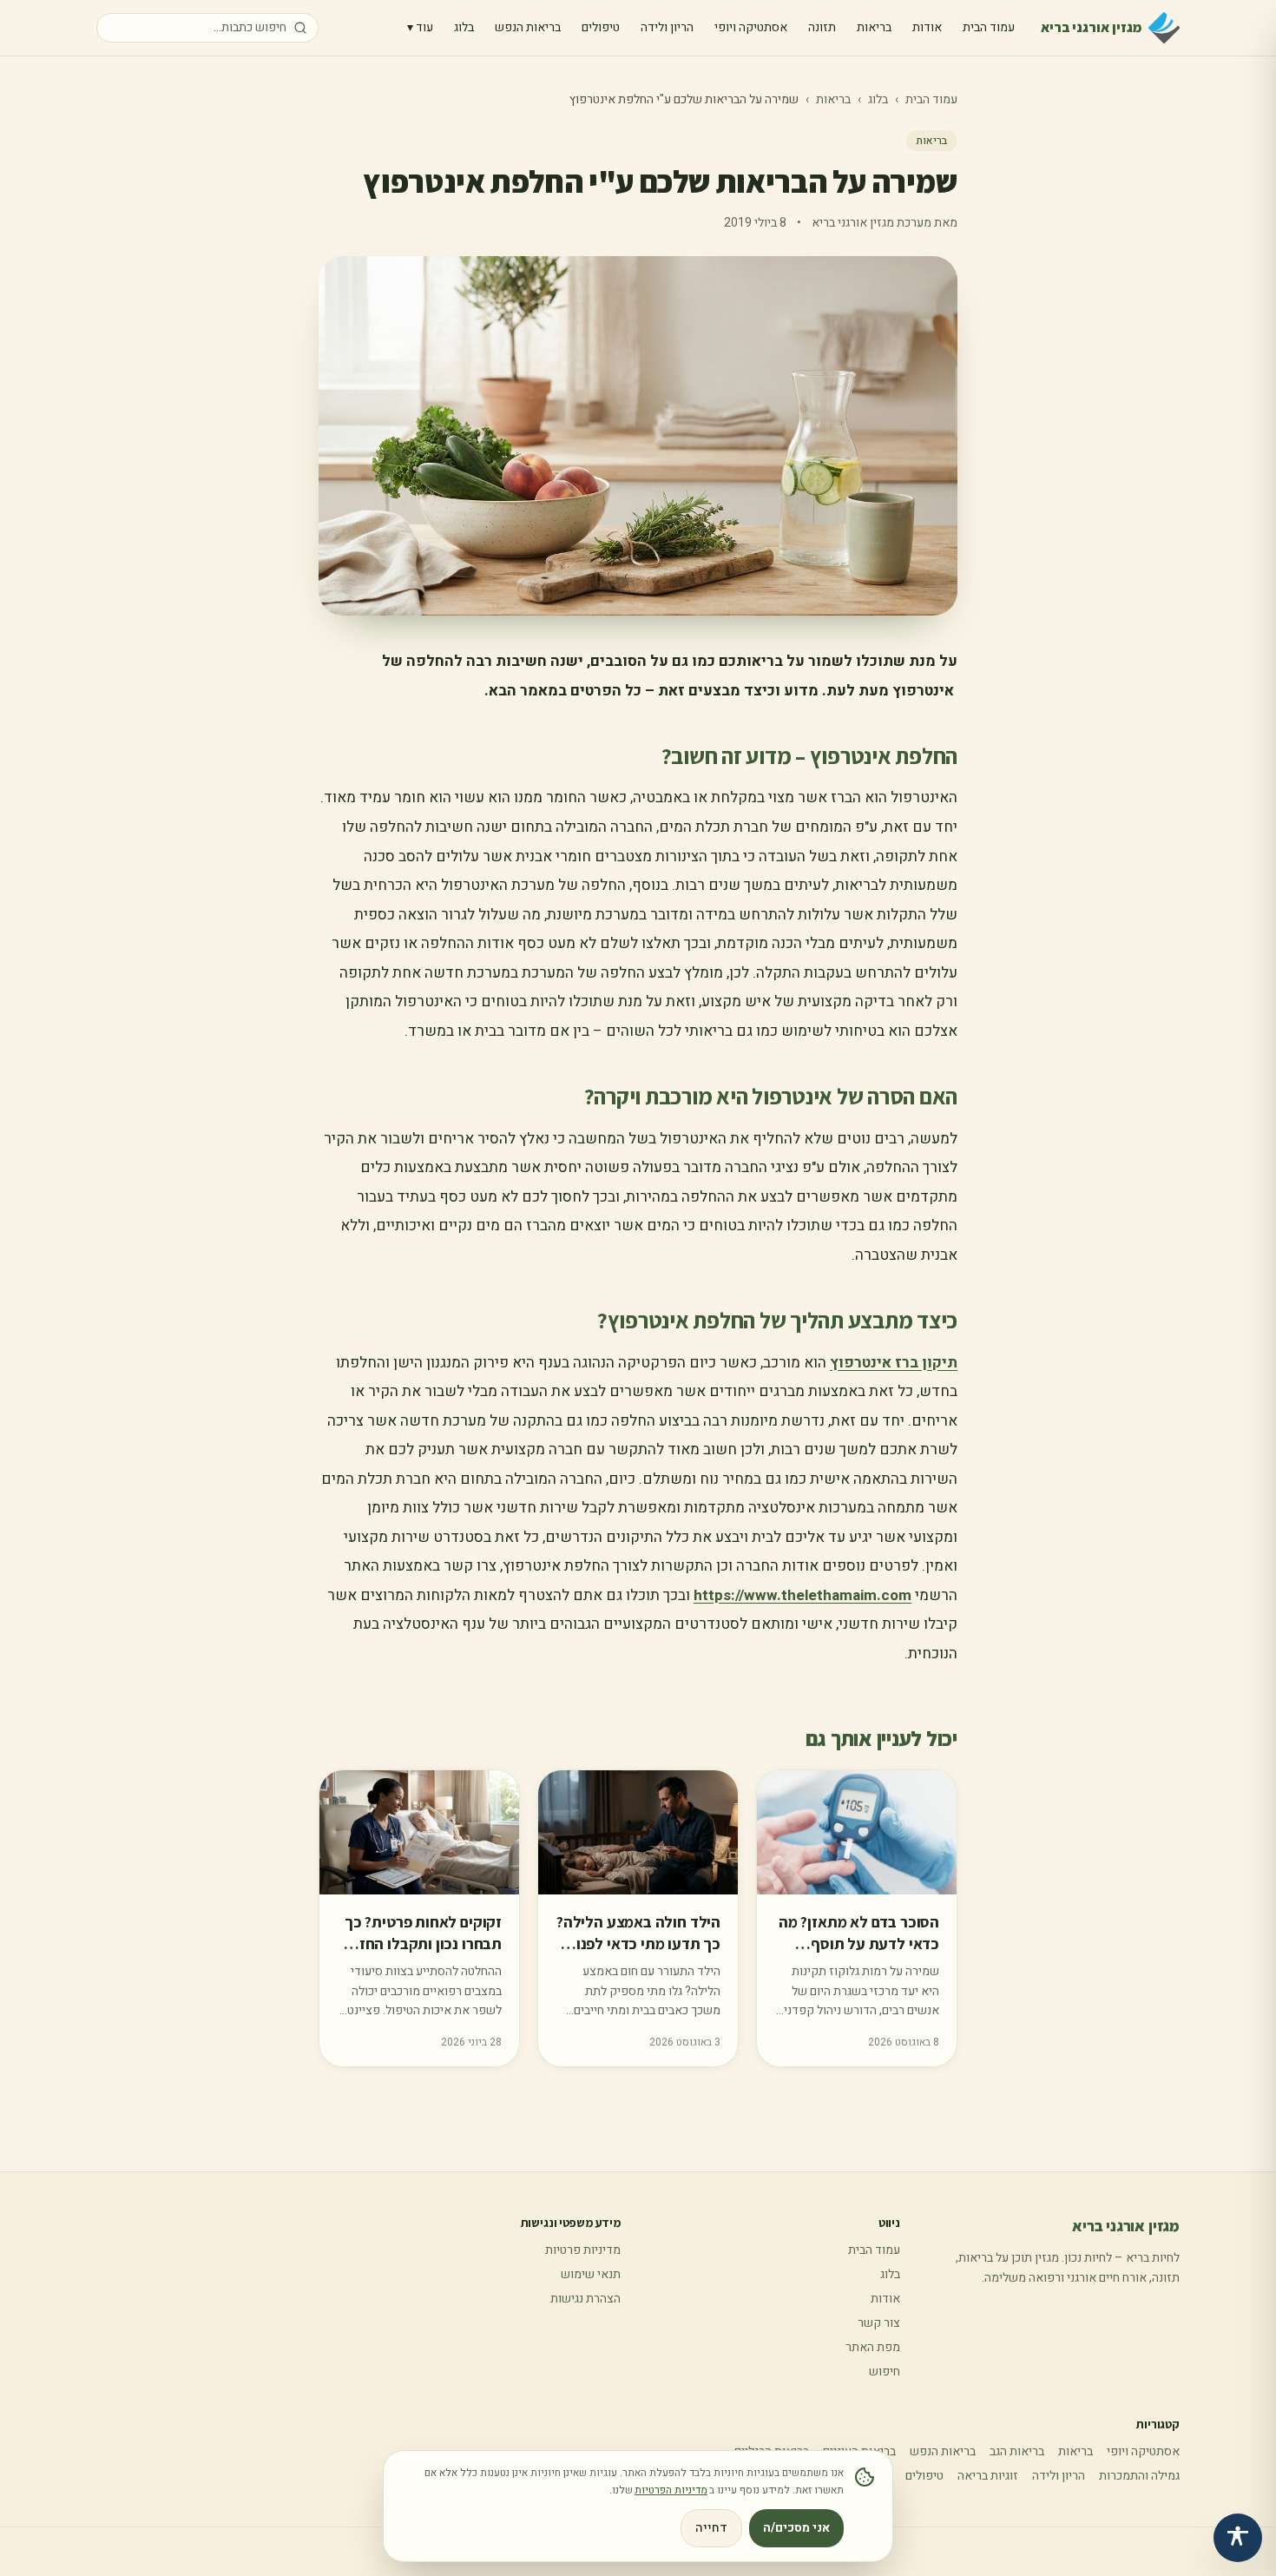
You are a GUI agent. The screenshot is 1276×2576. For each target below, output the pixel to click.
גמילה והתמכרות (1139, 2476)
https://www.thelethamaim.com (802, 1595)
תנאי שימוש (591, 2274)
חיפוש (885, 2372)
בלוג (464, 27)
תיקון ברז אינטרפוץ (894, 1363)
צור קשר (879, 2323)
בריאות (874, 27)
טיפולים (601, 27)
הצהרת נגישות (585, 2299)
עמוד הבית (989, 27)
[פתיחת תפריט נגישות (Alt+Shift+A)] (1238, 2538)
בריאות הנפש (528, 27)
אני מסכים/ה (796, 2528)
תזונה (822, 27)
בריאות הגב (1017, 2451)
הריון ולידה (667, 27)
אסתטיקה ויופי (751, 27)
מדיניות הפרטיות (671, 2490)
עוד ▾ (420, 27)
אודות (927, 27)
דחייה (711, 2528)
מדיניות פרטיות (583, 2250)
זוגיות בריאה (988, 2476)
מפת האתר (873, 2347)
